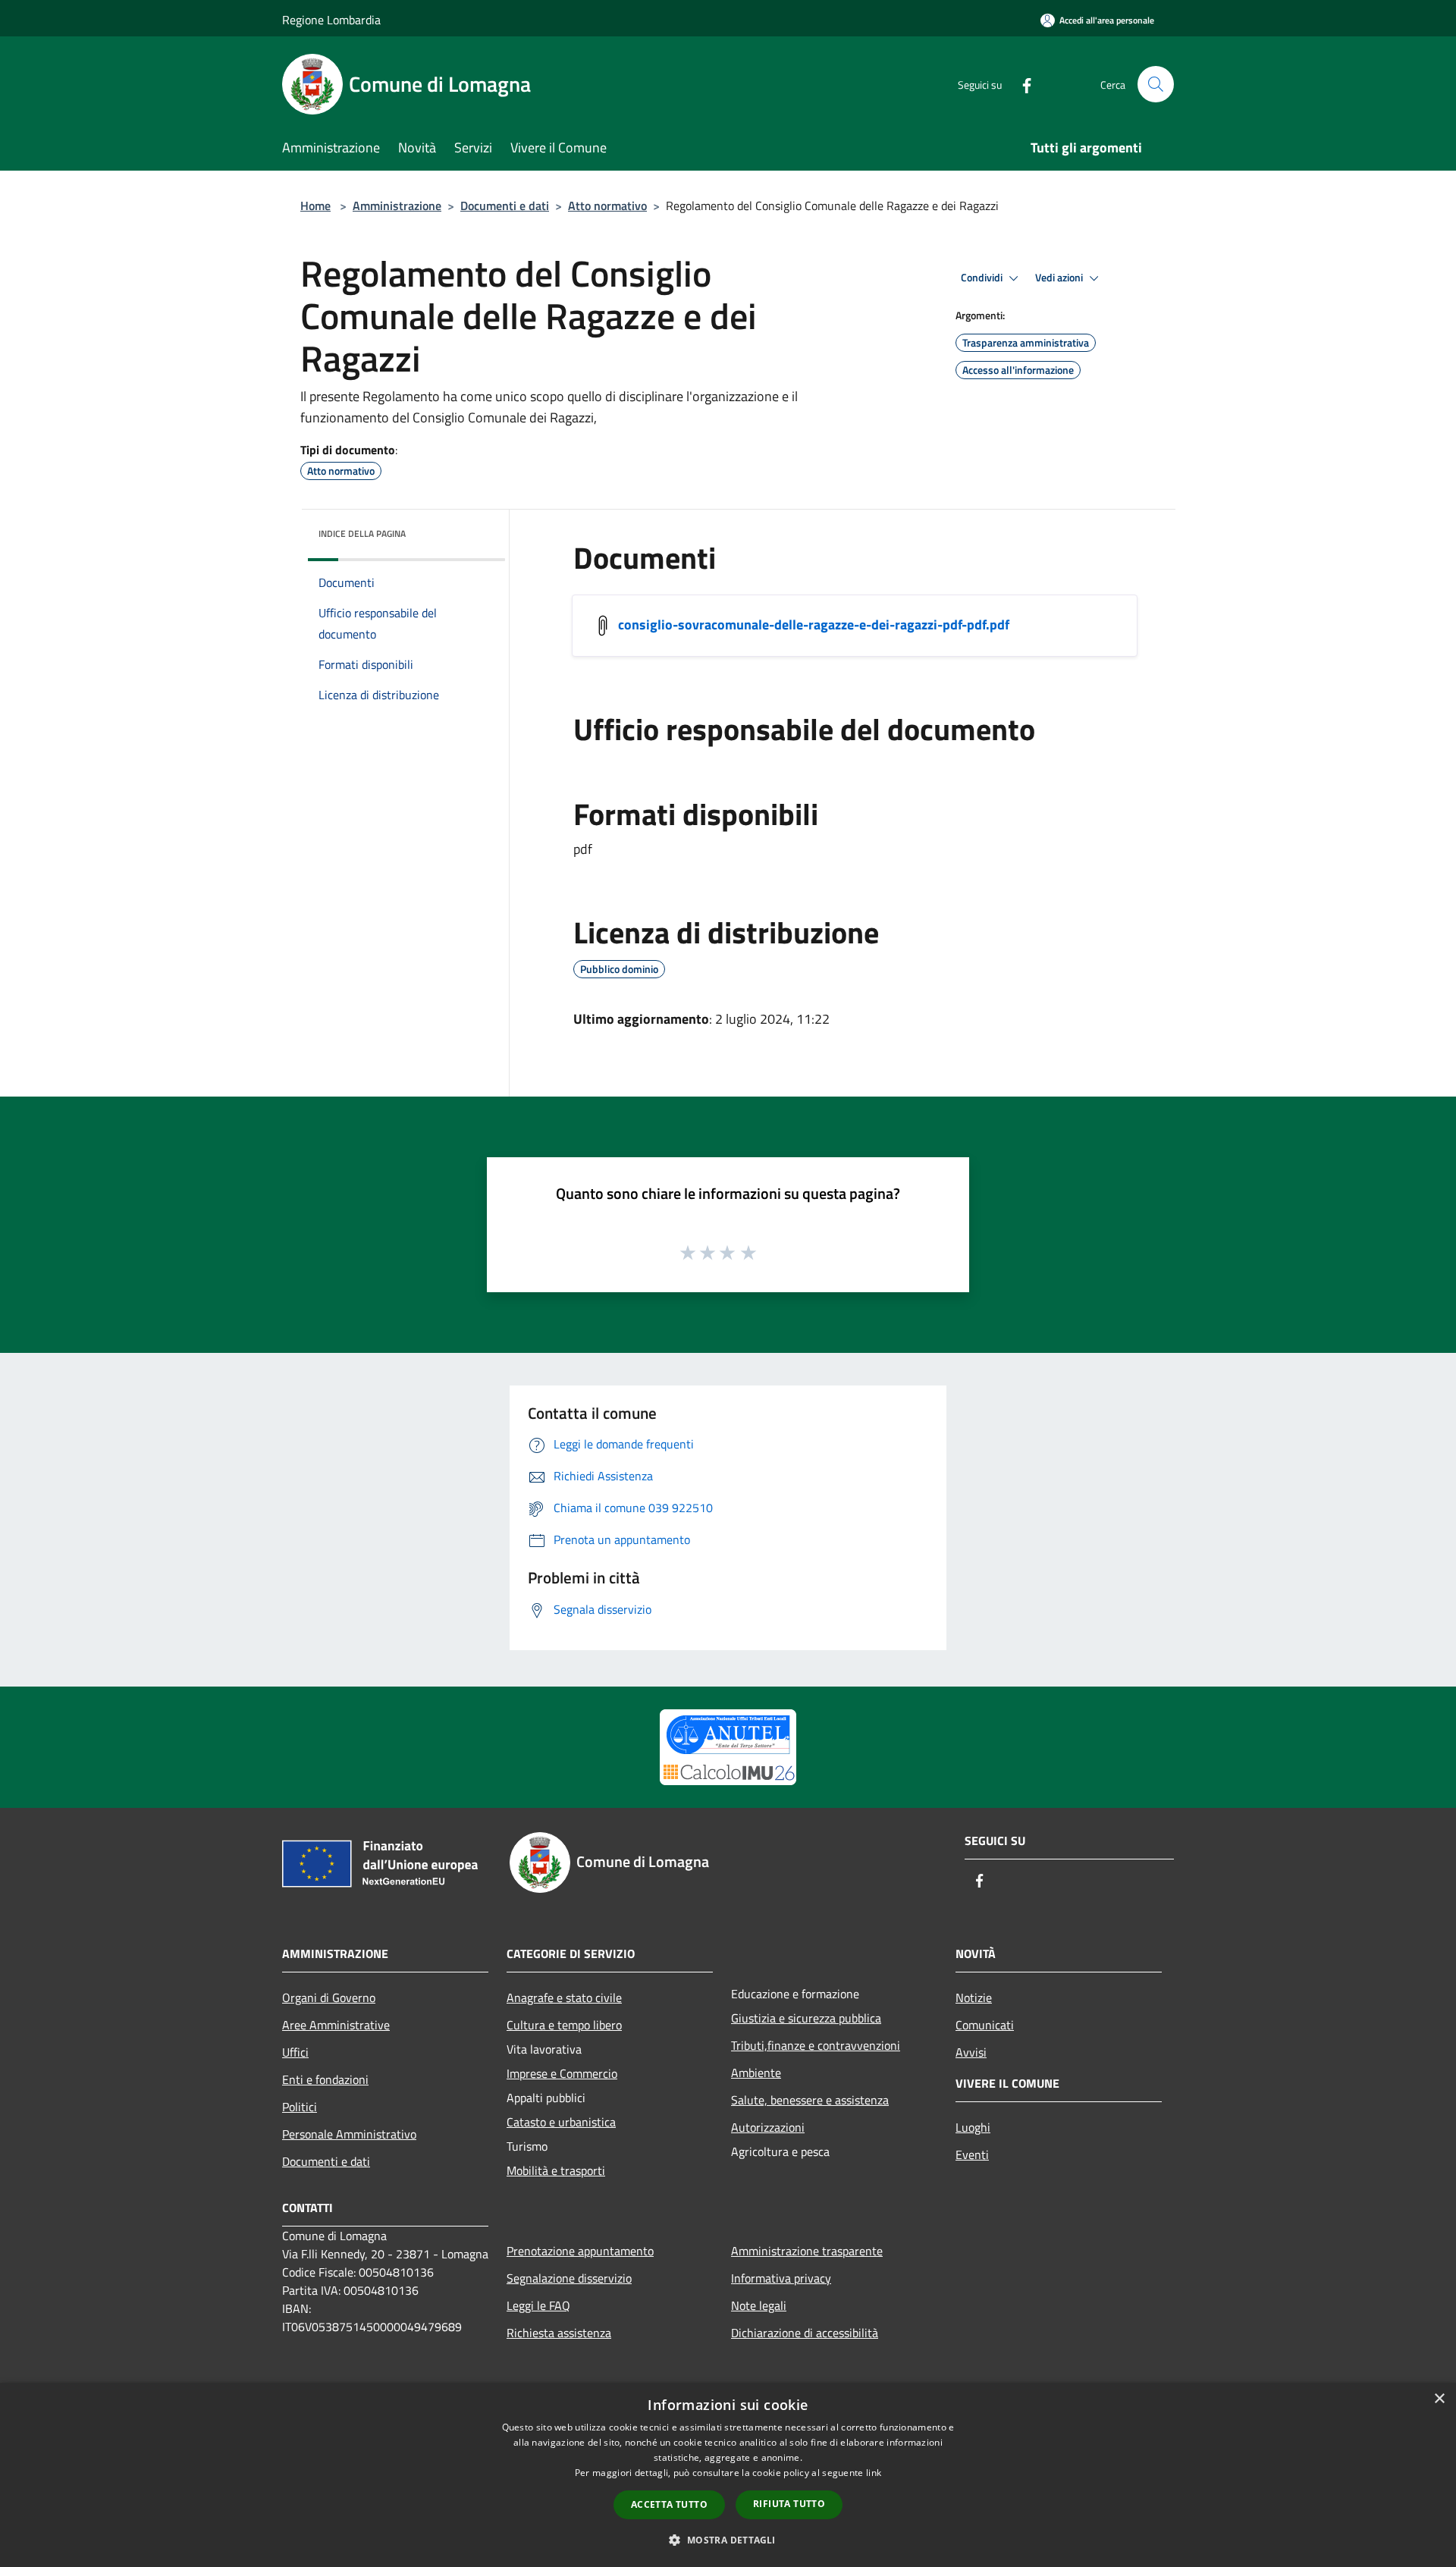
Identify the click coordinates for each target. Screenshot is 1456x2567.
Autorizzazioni (768, 2127)
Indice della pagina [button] (362, 533)
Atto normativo (607, 206)
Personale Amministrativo (349, 2134)
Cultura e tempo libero (564, 2025)
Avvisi (971, 2052)
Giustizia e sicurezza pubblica (806, 2018)
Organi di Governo (329, 1997)
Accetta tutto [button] (669, 2504)
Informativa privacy (781, 2278)
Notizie (974, 1997)
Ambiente (756, 2073)
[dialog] (728, 2475)
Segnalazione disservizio (569, 2278)
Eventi (972, 2154)
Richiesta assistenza (559, 2333)
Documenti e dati (505, 206)
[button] (728, 2540)
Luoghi (973, 2127)
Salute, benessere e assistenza (810, 2100)
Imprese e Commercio (562, 2073)
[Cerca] (1156, 84)
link (874, 2473)
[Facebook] (1021, 84)
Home (315, 206)
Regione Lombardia (331, 20)
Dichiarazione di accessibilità (805, 2333)
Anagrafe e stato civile (564, 1997)
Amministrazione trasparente (807, 2251)
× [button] (1439, 2399)
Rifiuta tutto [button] (789, 2504)
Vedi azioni (1060, 278)
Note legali (759, 2305)
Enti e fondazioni (325, 2079)
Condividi (983, 278)
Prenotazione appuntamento (580, 2251)
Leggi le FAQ (538, 2305)
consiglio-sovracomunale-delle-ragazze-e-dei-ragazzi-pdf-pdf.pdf (814, 624)
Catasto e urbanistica (561, 2122)
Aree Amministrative (336, 2025)
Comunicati (985, 2025)
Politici (300, 2107)
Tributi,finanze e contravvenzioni (816, 2045)
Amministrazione (397, 206)
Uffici (295, 2052)
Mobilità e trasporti (556, 2170)
